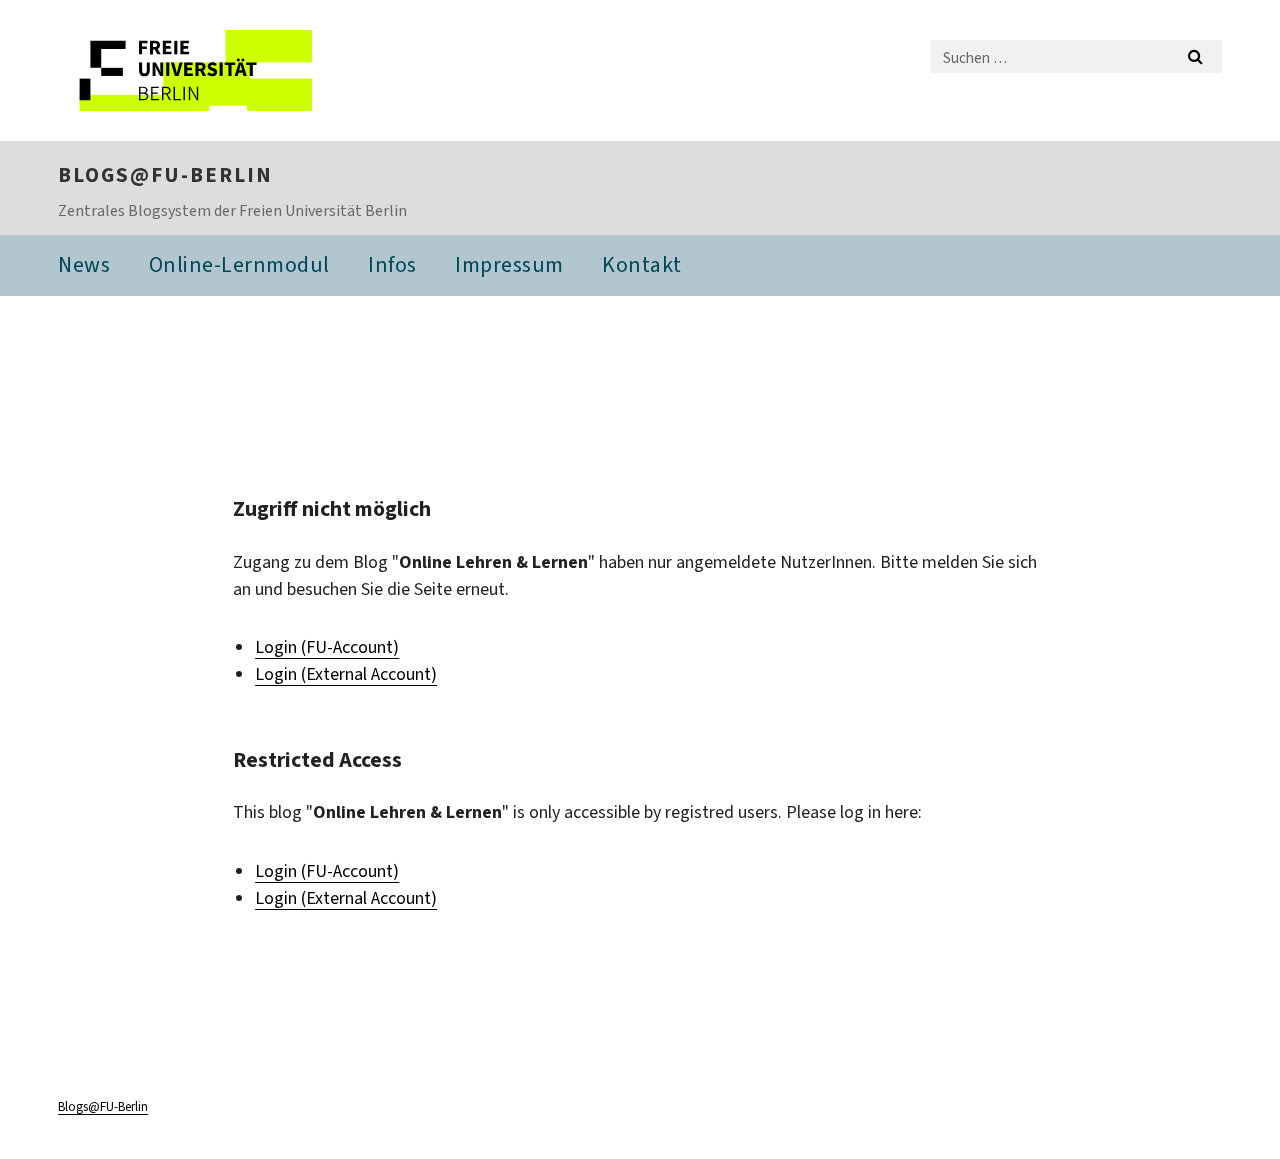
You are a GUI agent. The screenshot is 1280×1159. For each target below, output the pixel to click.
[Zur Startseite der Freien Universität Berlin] (225, 70)
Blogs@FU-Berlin (165, 175)
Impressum (509, 264)
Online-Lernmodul (239, 264)
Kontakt (642, 264)
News (84, 264)
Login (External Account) (346, 674)
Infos (392, 264)
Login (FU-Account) (327, 647)
